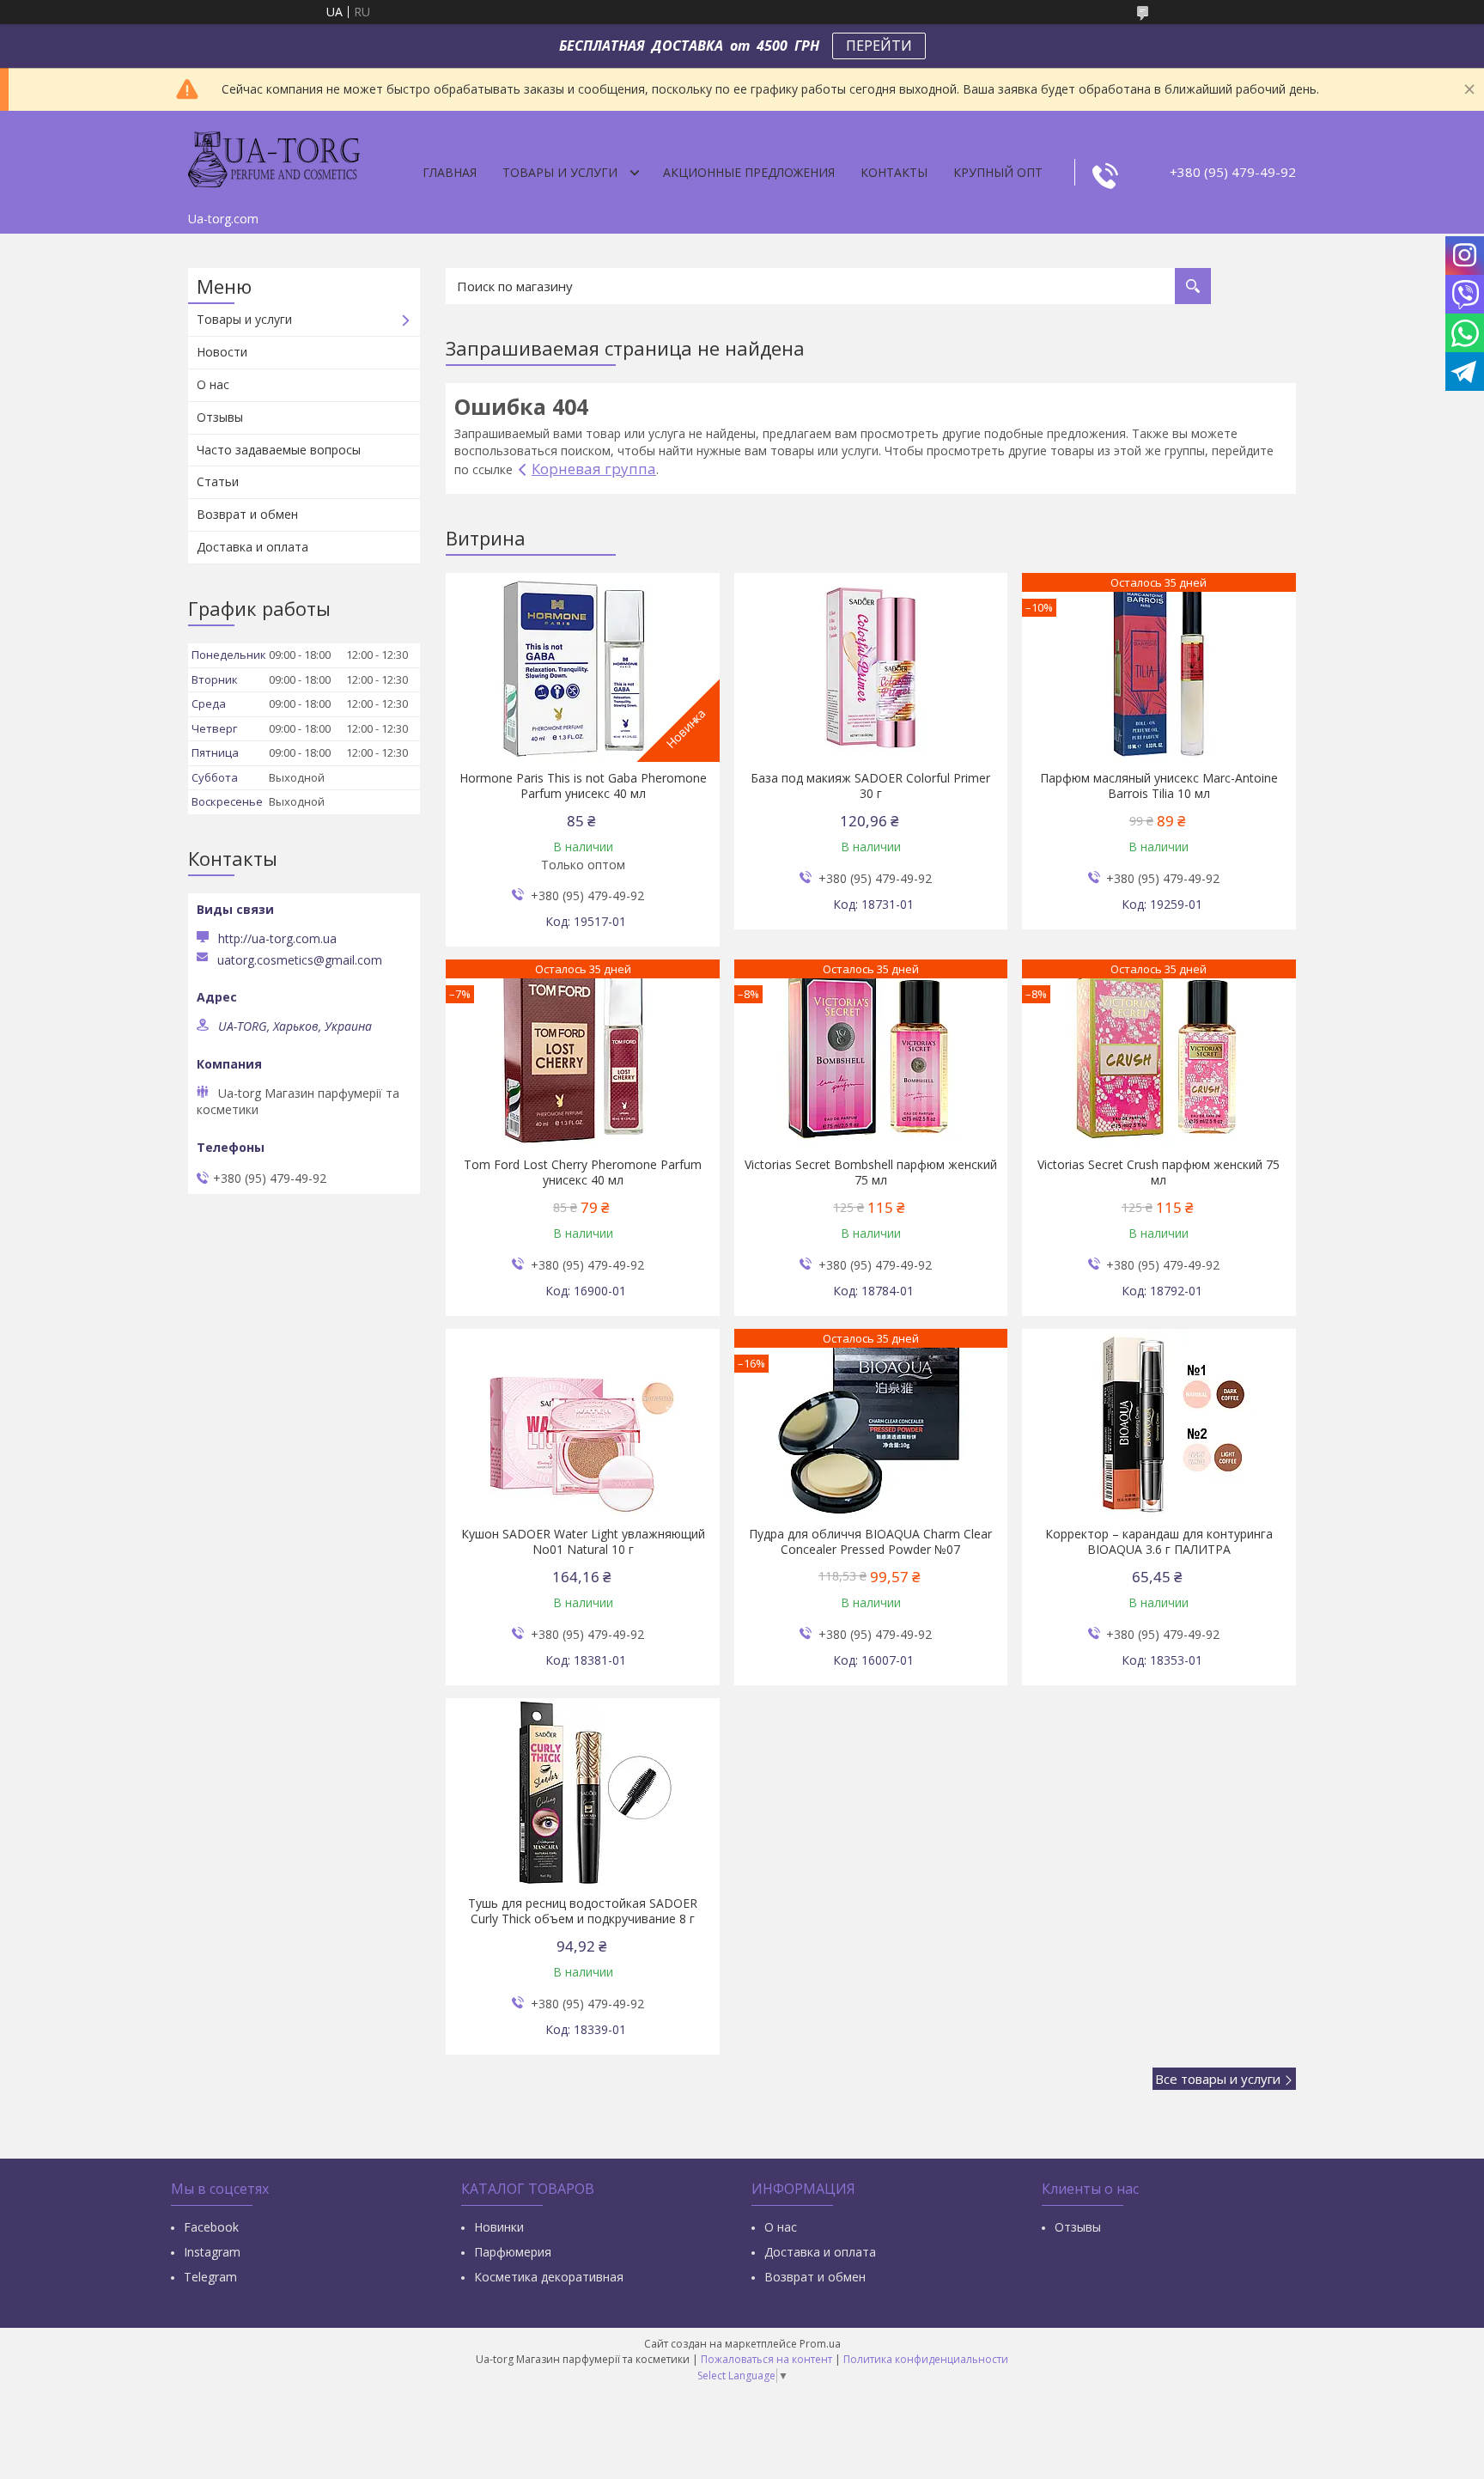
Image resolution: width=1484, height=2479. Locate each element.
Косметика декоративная (549, 2277)
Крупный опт (998, 172)
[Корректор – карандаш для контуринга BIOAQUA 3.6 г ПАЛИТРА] (1159, 1423)
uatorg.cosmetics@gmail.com (300, 960)
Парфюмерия (513, 2252)
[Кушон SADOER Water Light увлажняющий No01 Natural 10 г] (583, 1423)
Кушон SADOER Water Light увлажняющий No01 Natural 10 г (583, 1542)
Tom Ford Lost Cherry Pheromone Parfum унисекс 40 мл (583, 1172)
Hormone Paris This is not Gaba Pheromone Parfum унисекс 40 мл (583, 786)
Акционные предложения (749, 172)
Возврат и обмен (247, 514)
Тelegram (210, 2277)
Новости (222, 352)
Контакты (894, 172)
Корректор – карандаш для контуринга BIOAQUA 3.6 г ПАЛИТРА (1159, 1542)
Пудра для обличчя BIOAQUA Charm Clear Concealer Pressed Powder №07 (870, 1542)
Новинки (499, 2227)
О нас (213, 384)
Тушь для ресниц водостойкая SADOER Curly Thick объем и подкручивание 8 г (583, 1911)
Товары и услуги (560, 172)
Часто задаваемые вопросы (279, 450)
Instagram (212, 2252)
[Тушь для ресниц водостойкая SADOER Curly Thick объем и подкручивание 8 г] (583, 1793)
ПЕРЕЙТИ (879, 46)
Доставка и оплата (252, 547)
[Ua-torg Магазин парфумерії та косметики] (274, 157)
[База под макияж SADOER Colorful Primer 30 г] (871, 667)
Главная (450, 172)
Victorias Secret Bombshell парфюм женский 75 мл (871, 1172)
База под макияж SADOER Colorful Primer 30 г (870, 786)
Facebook (211, 2227)
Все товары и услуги (1218, 2079)
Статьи (218, 481)
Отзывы (220, 417)
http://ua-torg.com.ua (277, 938)
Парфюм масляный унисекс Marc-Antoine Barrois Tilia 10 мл (1159, 786)
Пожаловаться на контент (766, 2359)
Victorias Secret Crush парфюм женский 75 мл (1159, 1172)
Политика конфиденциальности (926, 2359)
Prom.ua (820, 2344)
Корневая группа (594, 469)
